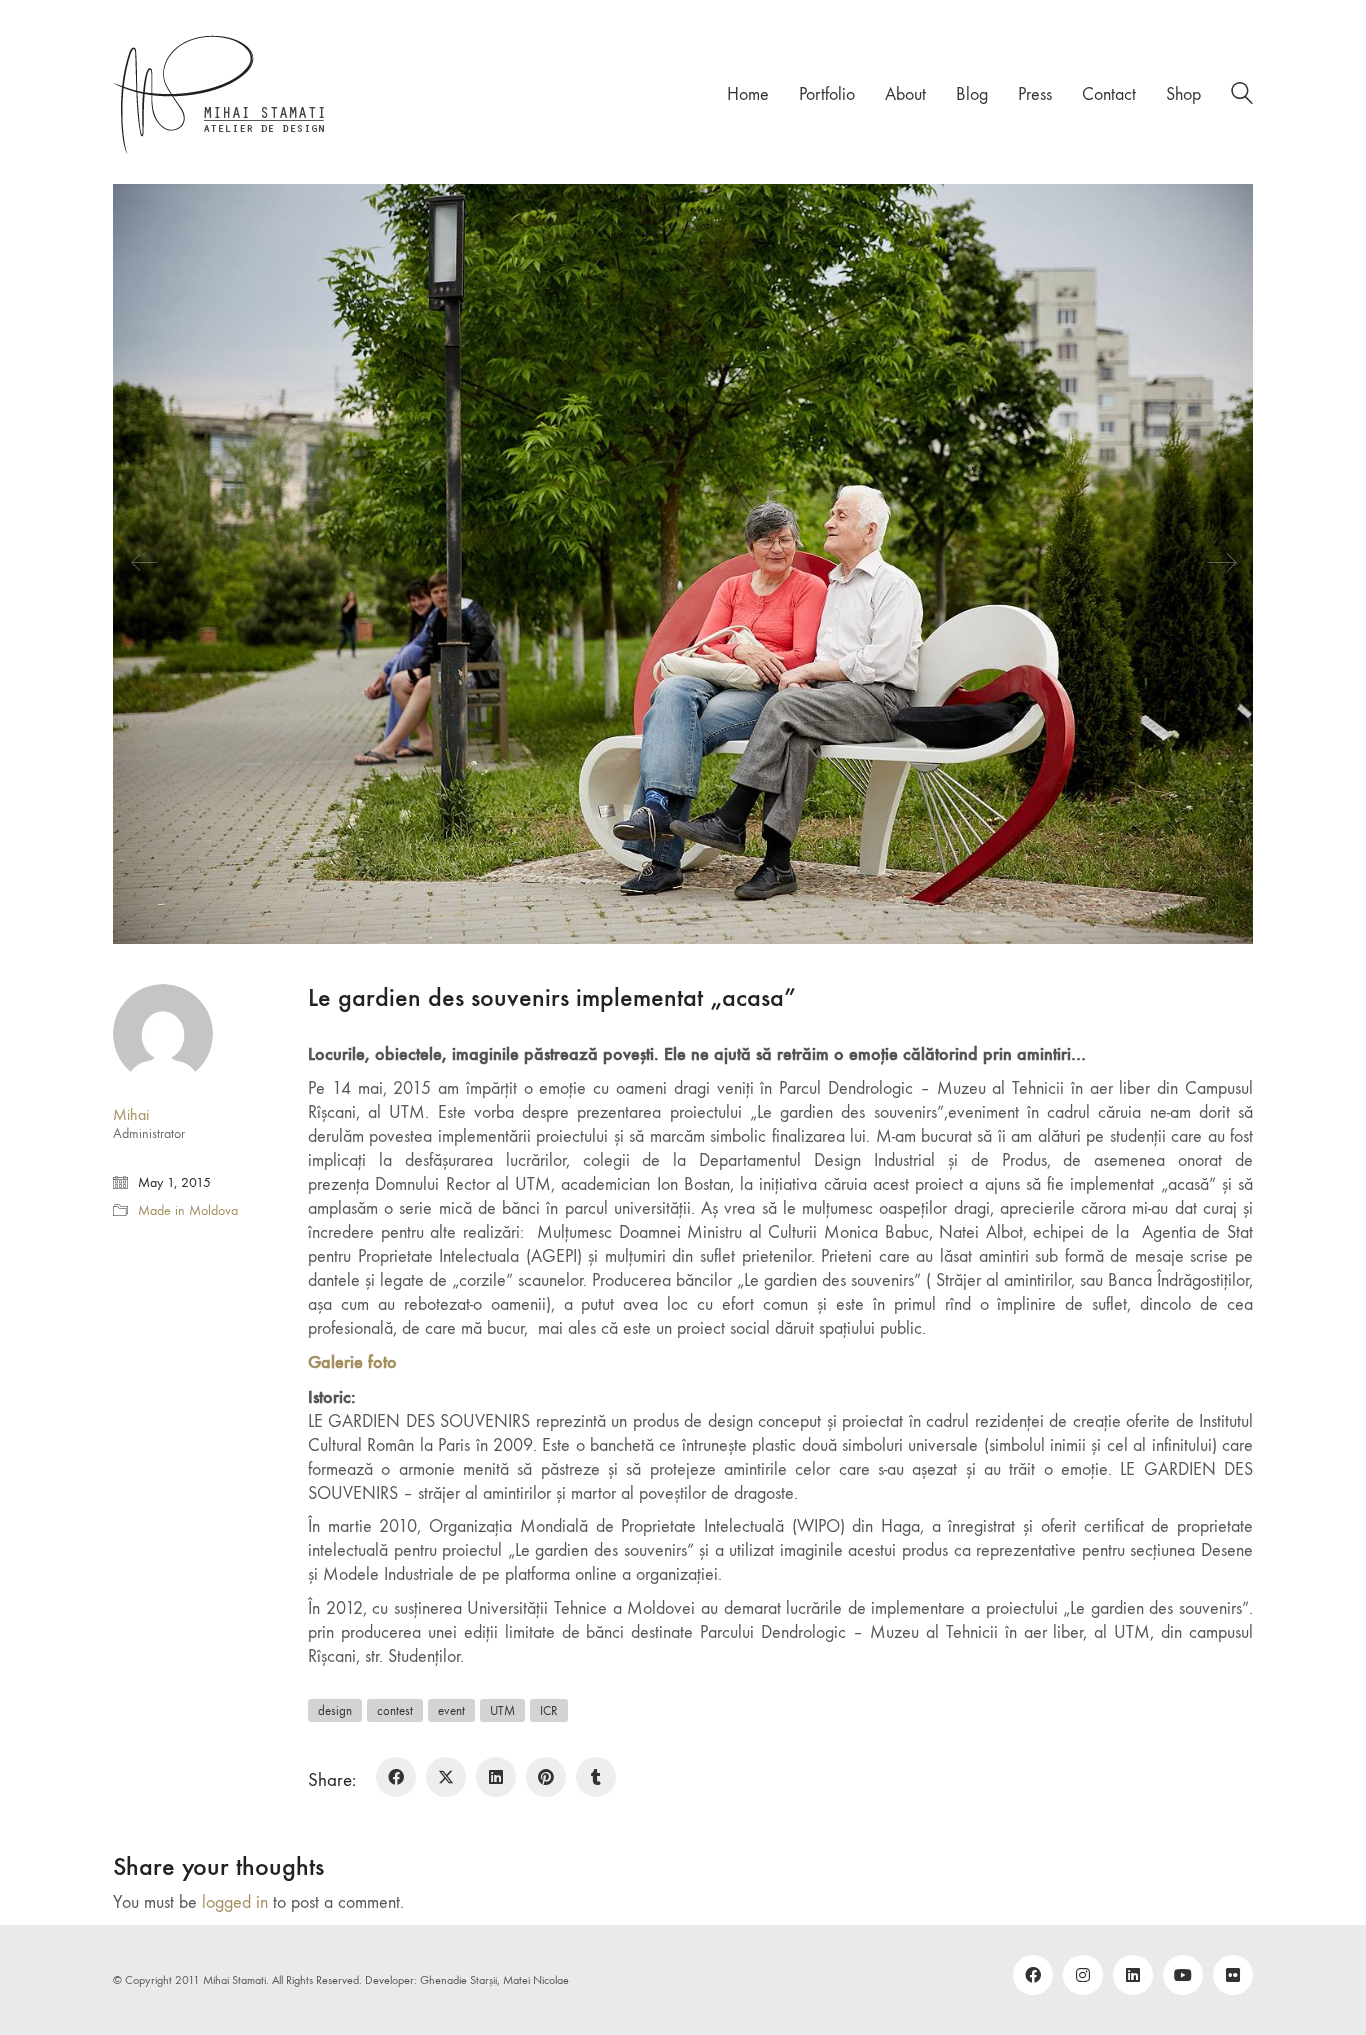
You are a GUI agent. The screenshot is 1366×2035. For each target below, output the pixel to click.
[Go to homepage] (220, 94)
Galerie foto (352, 1362)
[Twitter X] (446, 1777)
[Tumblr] (596, 1777)
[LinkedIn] (496, 1777)
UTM (502, 1710)
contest (395, 1710)
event (451, 1710)
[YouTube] (1183, 1975)
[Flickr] (1233, 1975)
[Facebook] (396, 1777)
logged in (235, 1902)
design (335, 1710)
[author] (163, 1034)
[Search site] (1242, 96)
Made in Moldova (188, 1210)
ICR (549, 1710)
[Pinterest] (546, 1777)
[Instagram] (1083, 1975)
